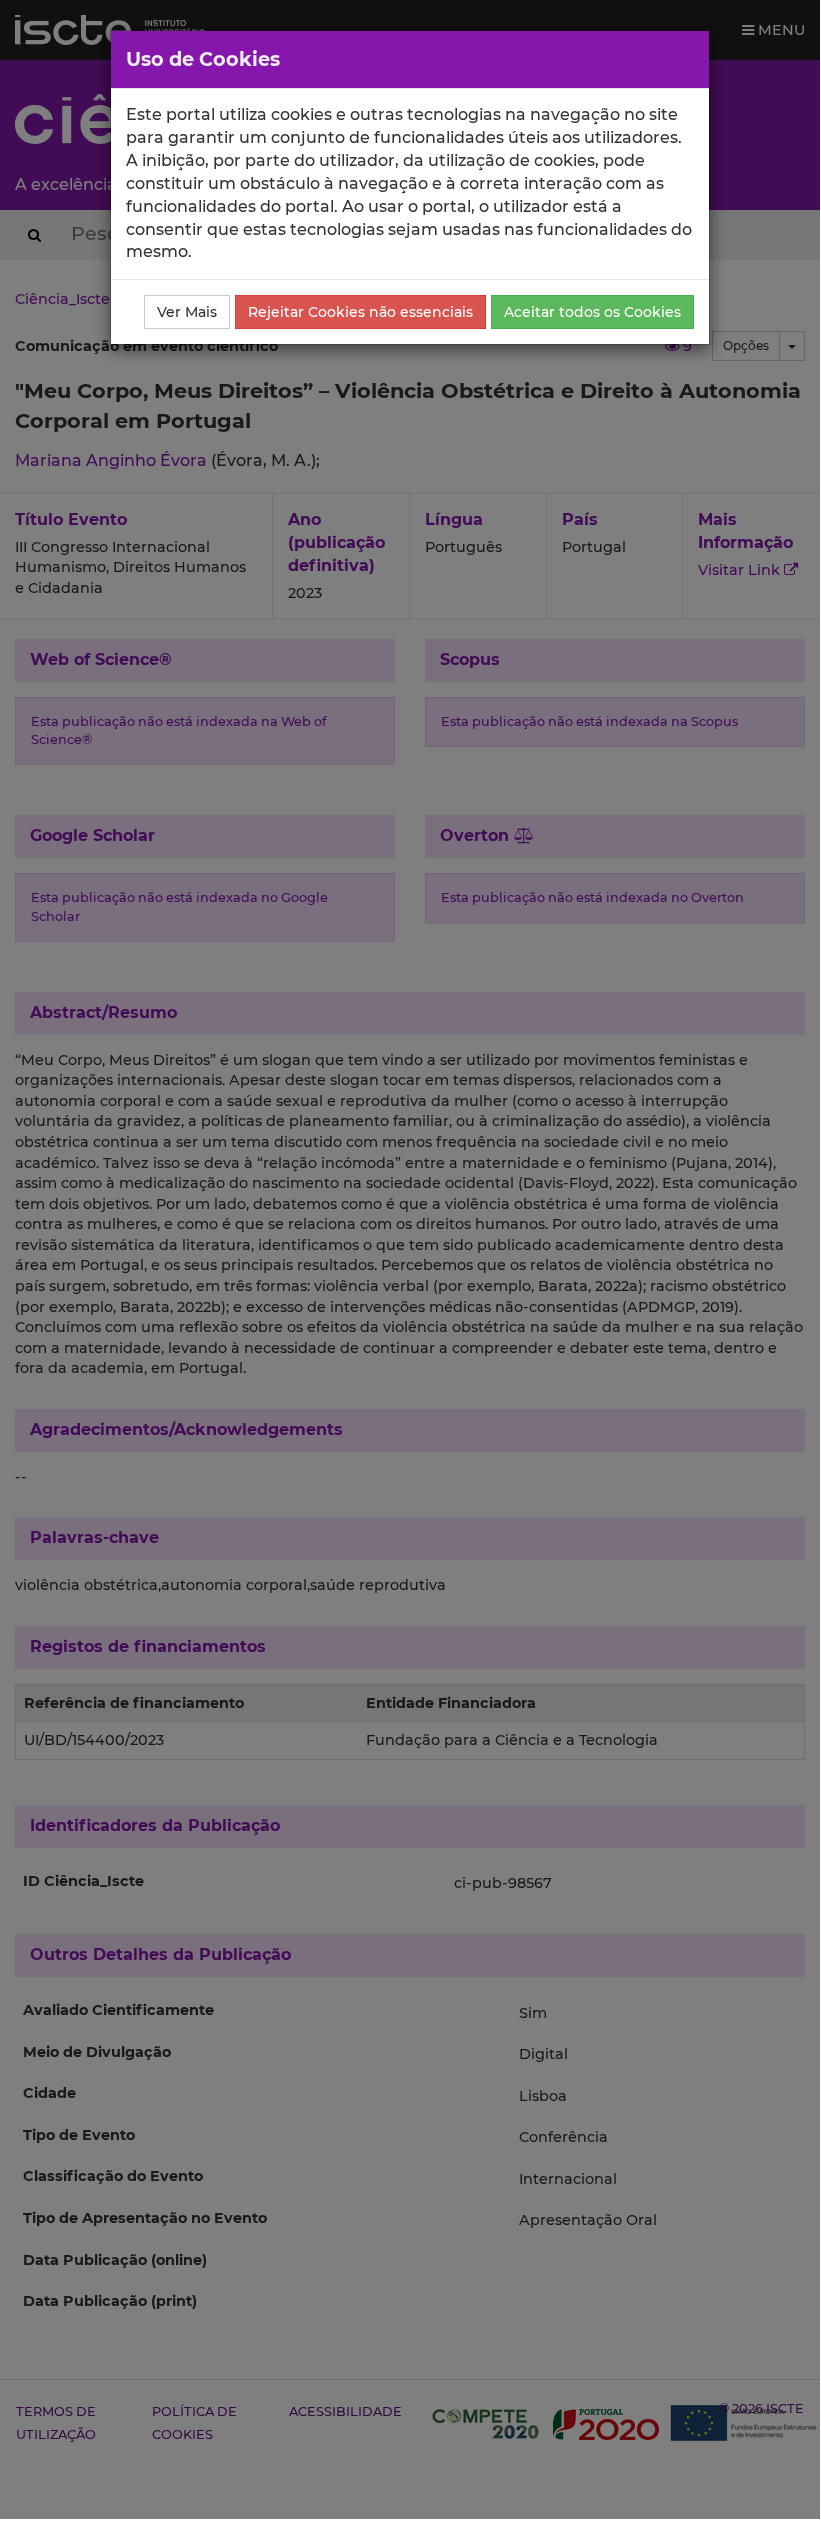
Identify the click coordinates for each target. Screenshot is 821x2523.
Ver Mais (187, 312)
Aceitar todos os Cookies (592, 312)
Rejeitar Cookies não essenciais (360, 312)
